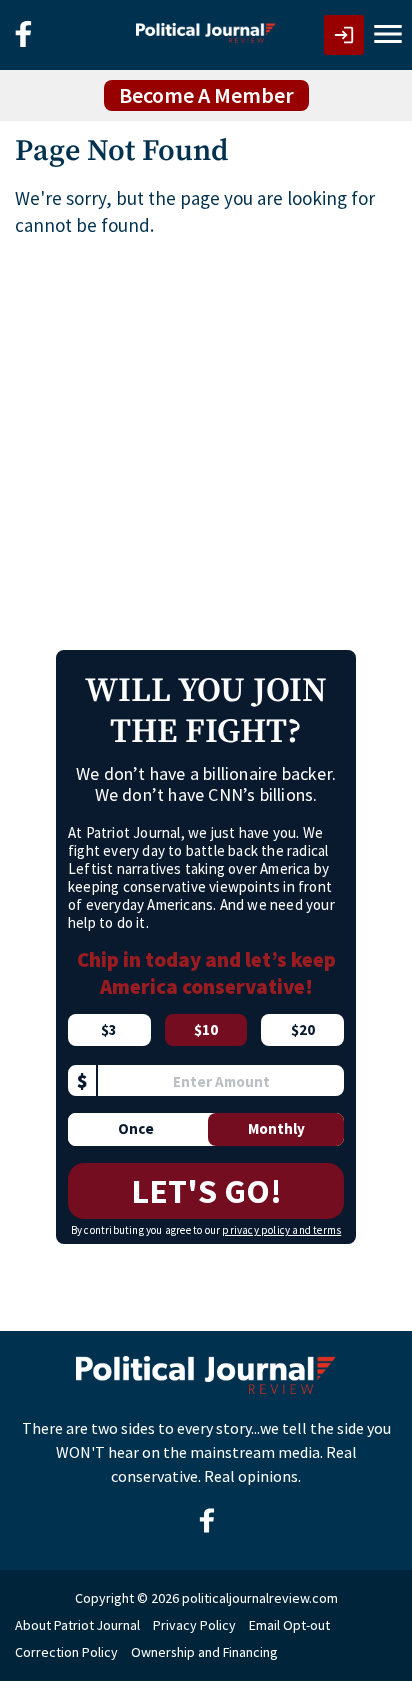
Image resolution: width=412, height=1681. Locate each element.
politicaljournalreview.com (260, 1598)
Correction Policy (66, 1652)
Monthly (276, 1128)
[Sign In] (344, 35)
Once (136, 1128)
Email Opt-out (289, 1625)
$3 (109, 1029)
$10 (206, 1029)
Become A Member (206, 95)
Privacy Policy (194, 1625)
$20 (303, 1029)
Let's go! (206, 1191)
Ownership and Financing (204, 1652)
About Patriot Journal (77, 1625)
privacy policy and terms (281, 1230)
